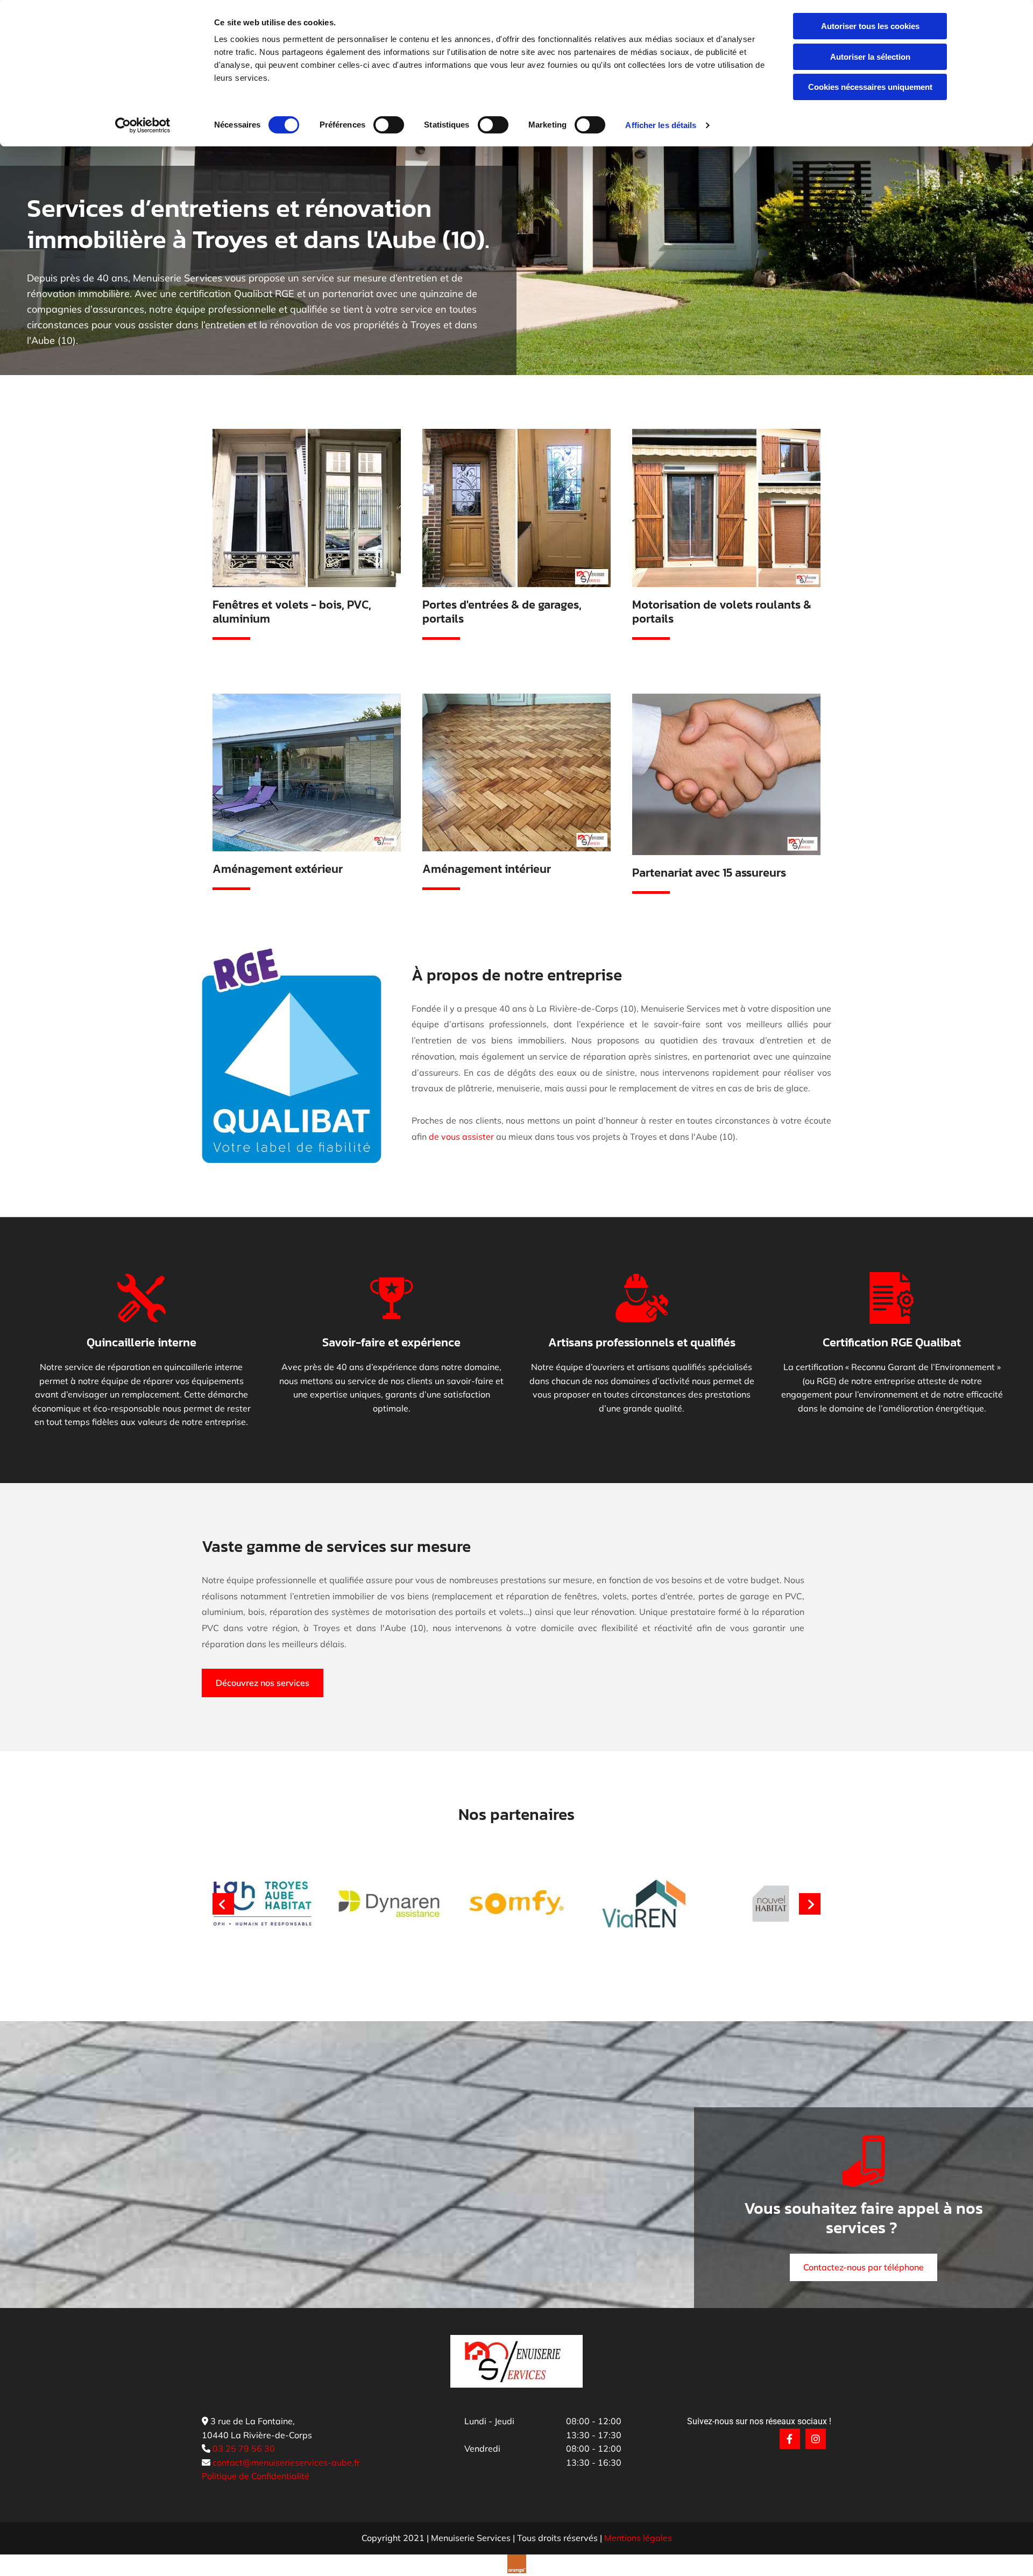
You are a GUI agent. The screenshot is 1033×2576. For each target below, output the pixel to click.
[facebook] (790, 2439)
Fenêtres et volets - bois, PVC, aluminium (292, 612)
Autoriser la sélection (870, 57)
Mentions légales (638, 2538)
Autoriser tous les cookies (870, 26)
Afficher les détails (661, 125)
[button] (263, 1683)
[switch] (389, 125)
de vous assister (461, 1137)
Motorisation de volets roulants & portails (722, 612)
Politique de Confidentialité (256, 2476)
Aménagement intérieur (487, 869)
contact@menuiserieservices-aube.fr (286, 2462)
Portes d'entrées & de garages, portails (502, 612)
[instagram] (816, 2439)
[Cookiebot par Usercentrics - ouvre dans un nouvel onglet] (143, 125)
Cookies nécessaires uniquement (870, 87)
